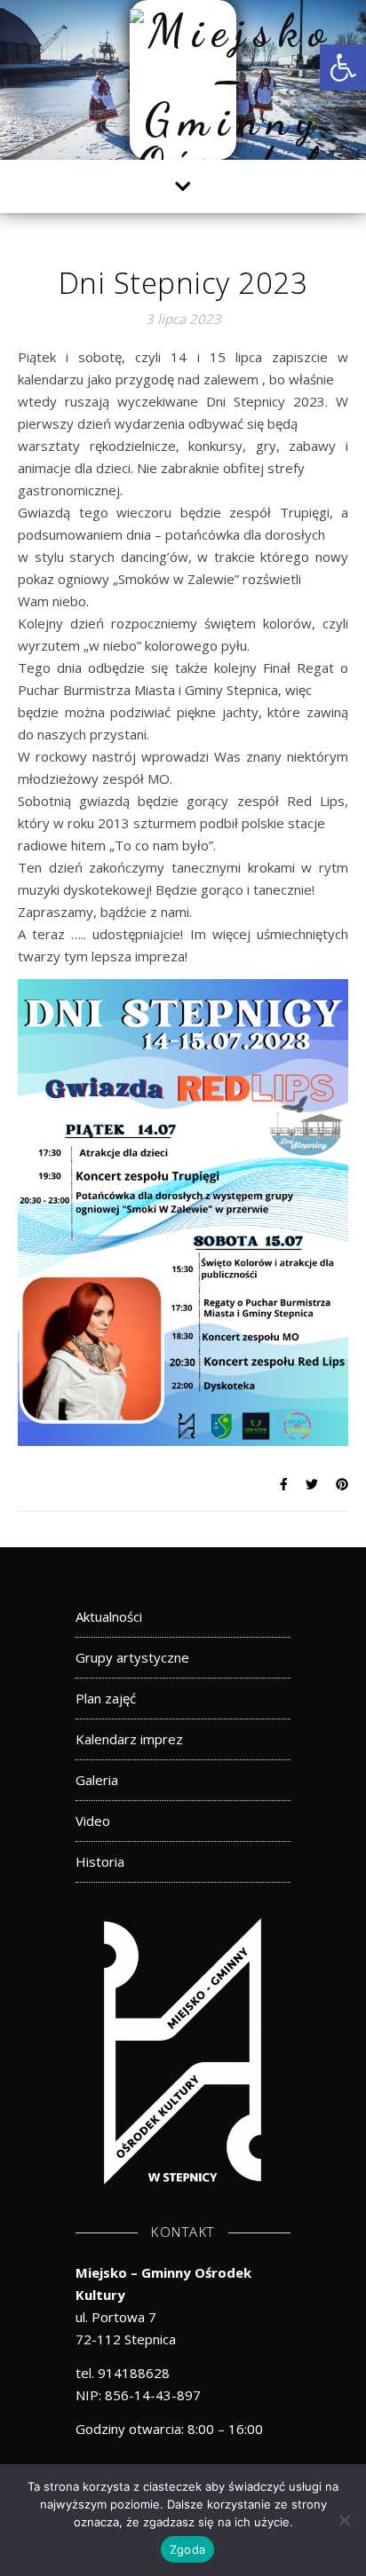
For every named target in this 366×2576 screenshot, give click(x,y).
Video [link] (93, 1821)
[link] (343, 67)
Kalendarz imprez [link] (129, 1739)
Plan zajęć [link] (106, 1698)
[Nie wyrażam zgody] (344, 2520)
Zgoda (187, 2549)
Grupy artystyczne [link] (132, 1657)
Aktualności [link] (109, 1616)
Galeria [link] (97, 1780)
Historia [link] (100, 1861)
